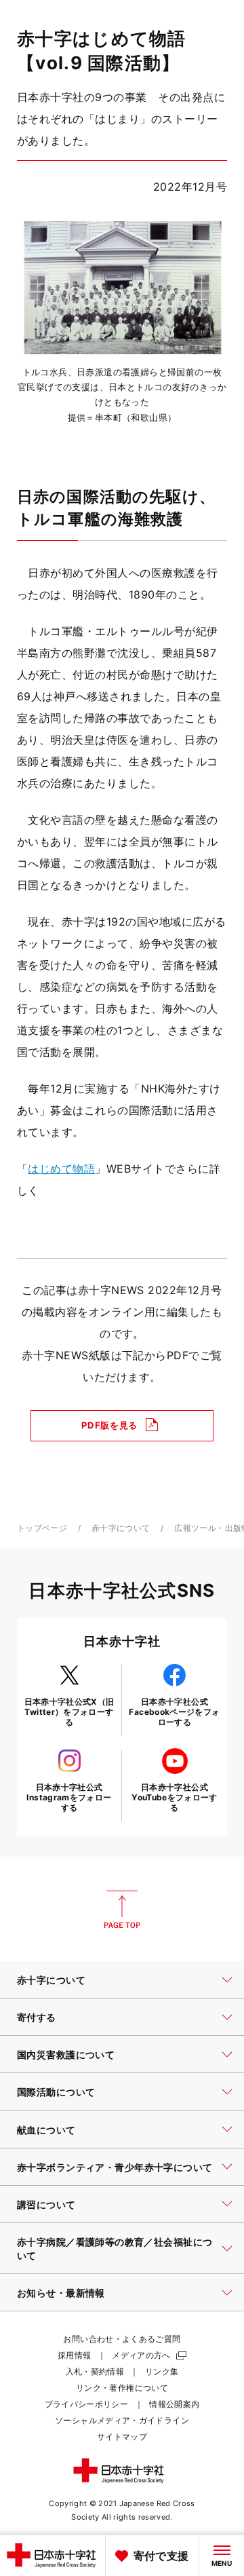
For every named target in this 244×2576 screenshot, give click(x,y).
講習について (46, 2204)
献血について (46, 2130)
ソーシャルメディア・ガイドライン (122, 2420)
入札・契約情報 (95, 2371)
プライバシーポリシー (87, 2404)
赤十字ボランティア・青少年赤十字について (115, 2167)
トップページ (42, 1528)
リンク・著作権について (122, 2388)
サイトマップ (122, 2437)
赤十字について (121, 1528)
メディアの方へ (141, 2355)
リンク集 (162, 2371)
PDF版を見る (109, 1425)
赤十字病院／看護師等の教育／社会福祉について (115, 2249)
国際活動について (56, 2092)
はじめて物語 (61, 1169)
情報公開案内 (174, 2404)
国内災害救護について (66, 2054)
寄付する (37, 2017)
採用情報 (74, 2355)
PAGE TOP (122, 1910)
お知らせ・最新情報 (61, 2293)
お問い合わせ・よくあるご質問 (122, 2339)
